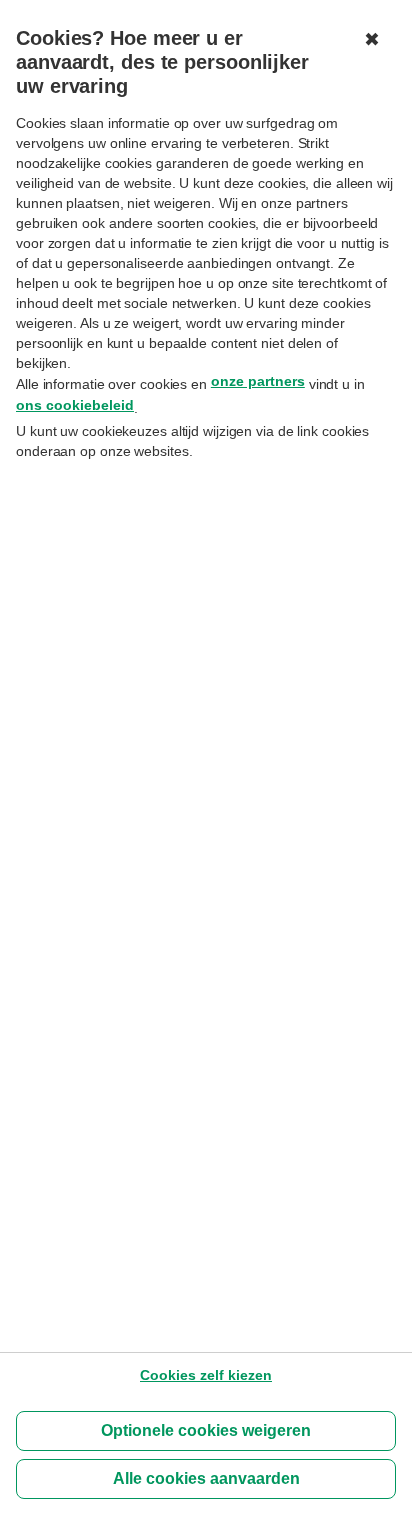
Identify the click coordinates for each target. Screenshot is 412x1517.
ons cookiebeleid (75, 405)
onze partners (258, 381)
